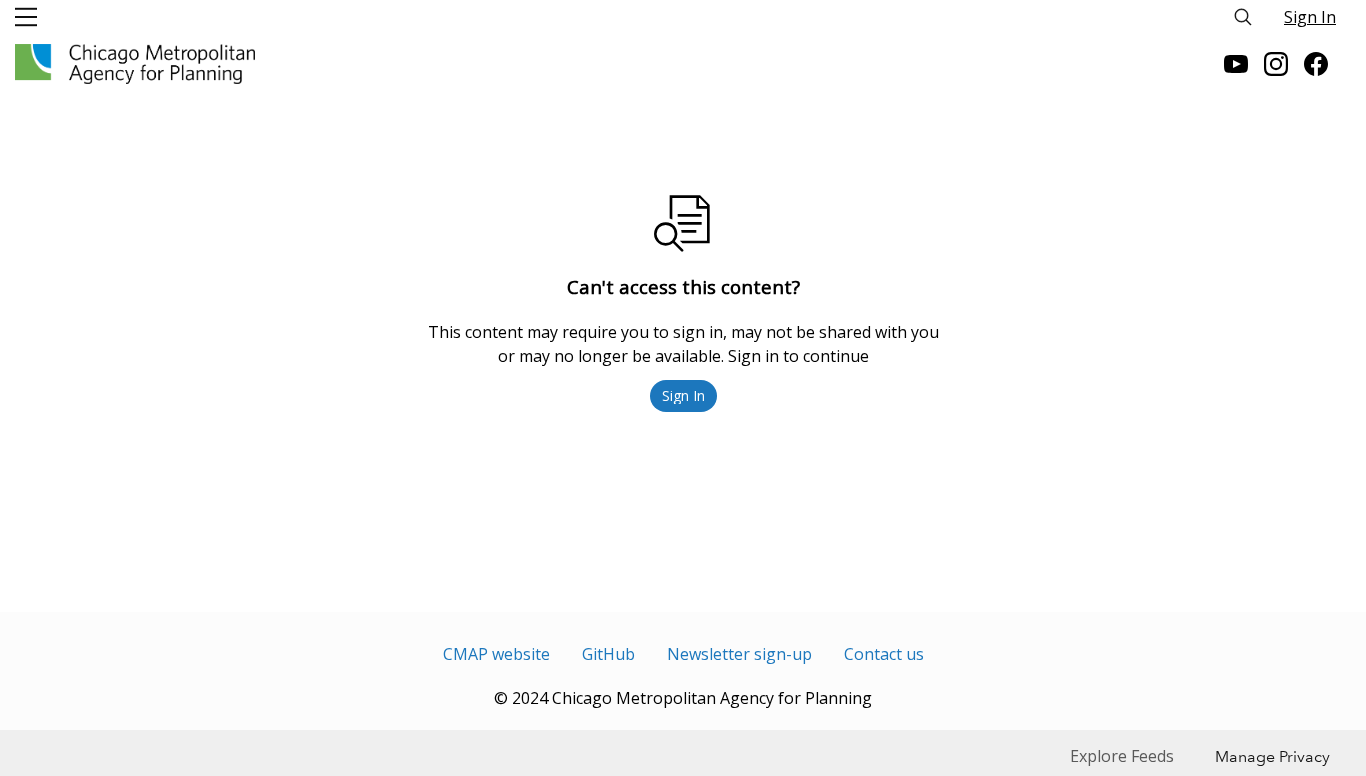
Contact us (884, 654)
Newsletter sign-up (739, 654)
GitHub (608, 654)
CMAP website (496, 654)
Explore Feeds (1122, 756)
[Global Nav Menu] (26, 17)
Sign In (1310, 17)
